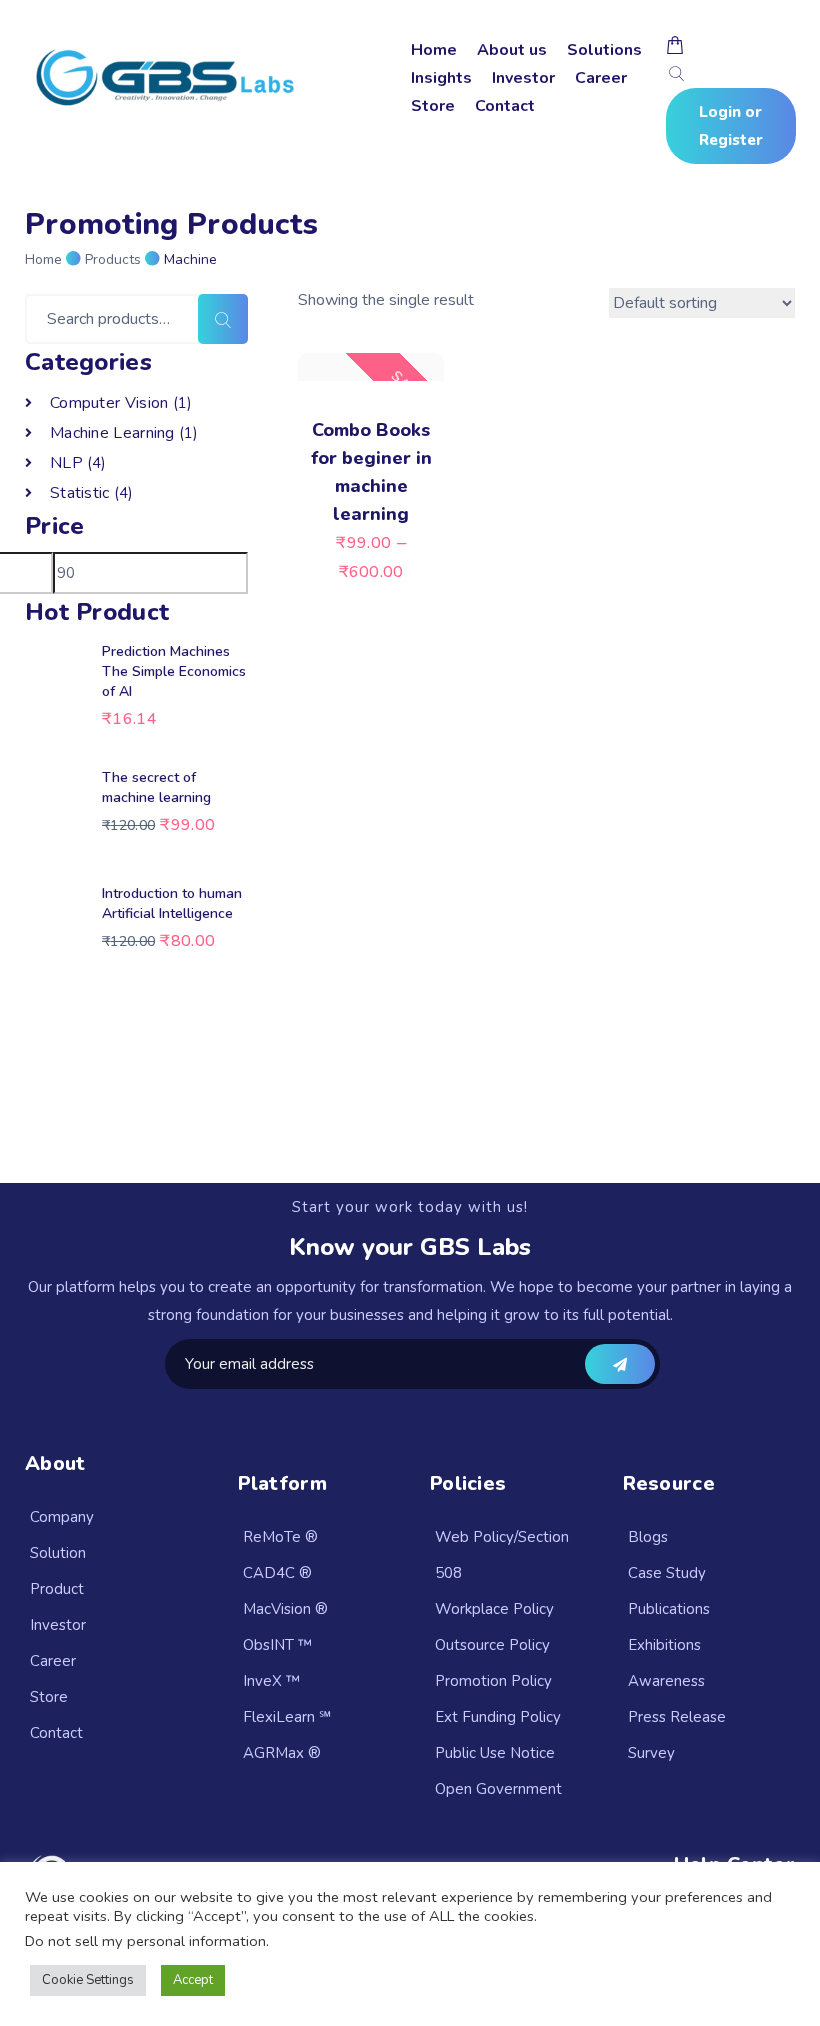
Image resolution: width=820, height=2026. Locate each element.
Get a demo (620, 1364)
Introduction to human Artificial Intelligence (172, 903)
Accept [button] (193, 1980)
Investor (523, 78)
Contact (505, 106)
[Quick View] (312, 358)
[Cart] (675, 45)
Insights (441, 78)
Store (433, 106)
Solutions (604, 50)
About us (512, 50)
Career (601, 78)
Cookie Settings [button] (88, 1980)
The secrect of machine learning (156, 787)
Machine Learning (112, 433)
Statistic (80, 493)
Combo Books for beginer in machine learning (371, 472)
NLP (66, 463)
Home (434, 50)
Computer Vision (109, 403)
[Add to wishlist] (430, 358)
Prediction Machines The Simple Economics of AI (174, 671)
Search (223, 319)
